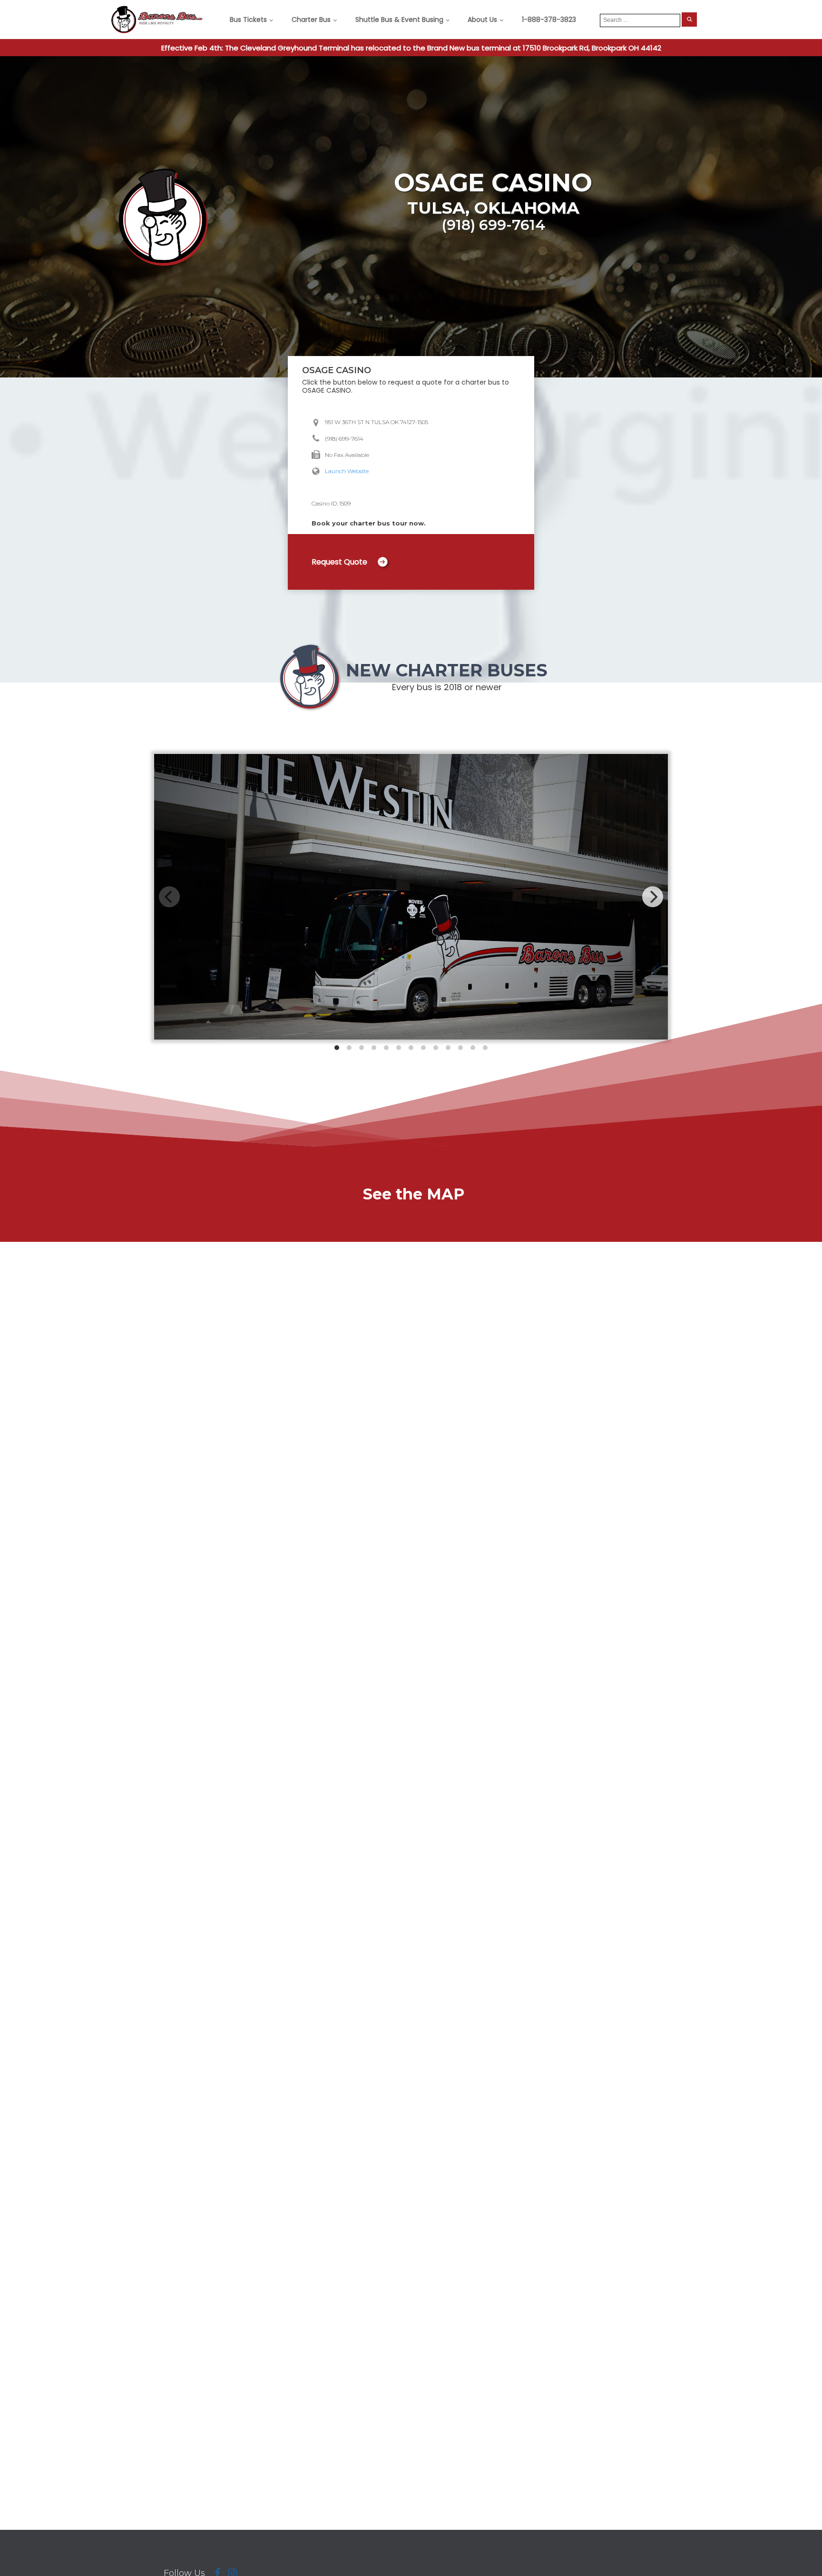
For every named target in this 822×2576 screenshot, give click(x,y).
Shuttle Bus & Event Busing (399, 20)
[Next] (653, 897)
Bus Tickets (248, 20)
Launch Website (347, 471)
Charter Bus (311, 20)
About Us (482, 20)
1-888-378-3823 (549, 20)
